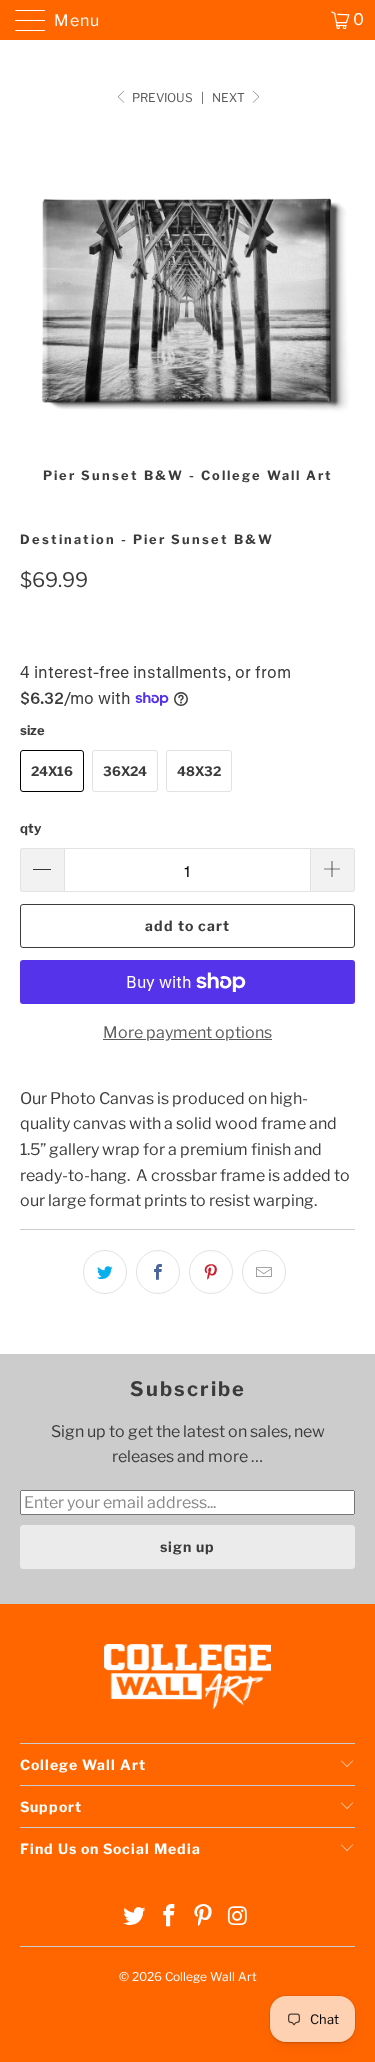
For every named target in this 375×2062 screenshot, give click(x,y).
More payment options (187, 1032)
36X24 (125, 771)
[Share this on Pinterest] (211, 1272)
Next (230, 97)
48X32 (199, 771)
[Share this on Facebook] (158, 1272)
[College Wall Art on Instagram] (239, 1917)
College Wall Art (211, 1976)
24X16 (52, 771)
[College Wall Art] (188, 20)
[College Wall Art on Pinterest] (204, 1917)
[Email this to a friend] (264, 1272)
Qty (30, 828)
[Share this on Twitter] (105, 1272)
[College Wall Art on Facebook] (169, 1917)
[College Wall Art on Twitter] (135, 1917)
